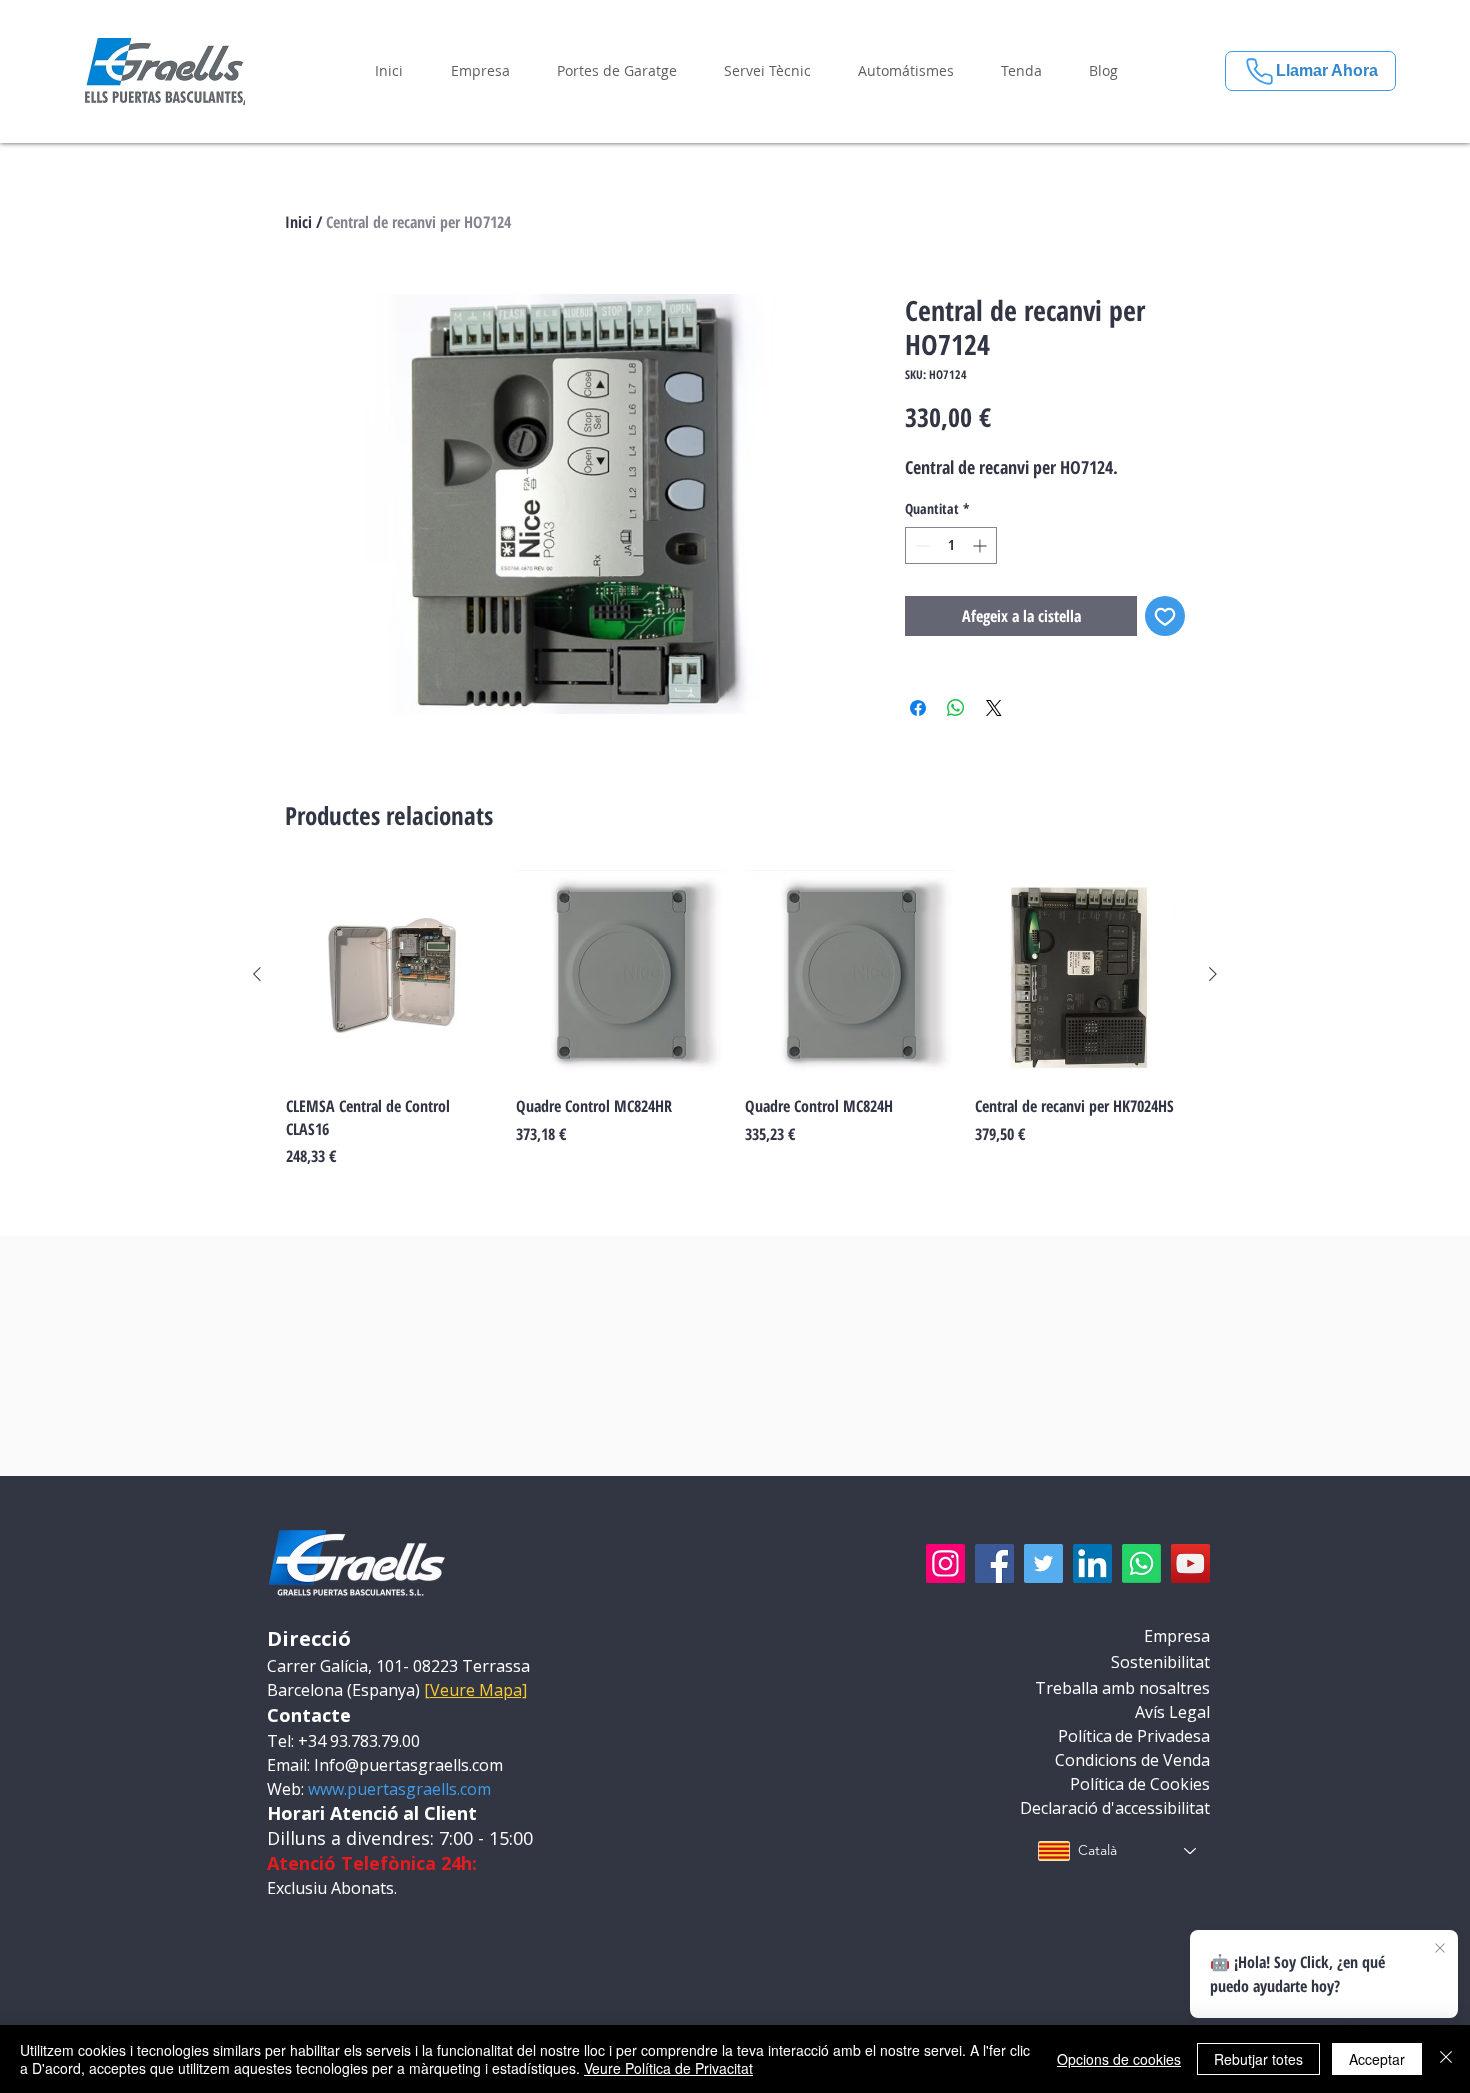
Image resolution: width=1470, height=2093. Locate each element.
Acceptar (1377, 2059)
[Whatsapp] (1141, 1563)
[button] (480, 71)
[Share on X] (994, 708)
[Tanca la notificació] (1440, 1949)
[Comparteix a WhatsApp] (956, 708)
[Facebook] (994, 1563)
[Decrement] (920, 545)
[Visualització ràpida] (391, 975)
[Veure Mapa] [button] (475, 1690)
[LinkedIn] (1092, 1563)
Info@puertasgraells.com (408, 1765)
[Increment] (981, 545)
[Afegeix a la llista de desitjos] (1165, 616)
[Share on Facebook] (918, 708)
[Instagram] (945, 1563)
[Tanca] (1446, 2059)
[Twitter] (1043, 1563)
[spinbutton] (951, 545)
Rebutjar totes (1258, 2059)
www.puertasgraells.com (399, 1789)
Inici (298, 222)
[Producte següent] (1213, 974)
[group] (735, 1019)
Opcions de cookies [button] (1119, 2059)
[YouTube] (1190, 1563)
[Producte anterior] (257, 974)
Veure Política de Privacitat (668, 2068)
